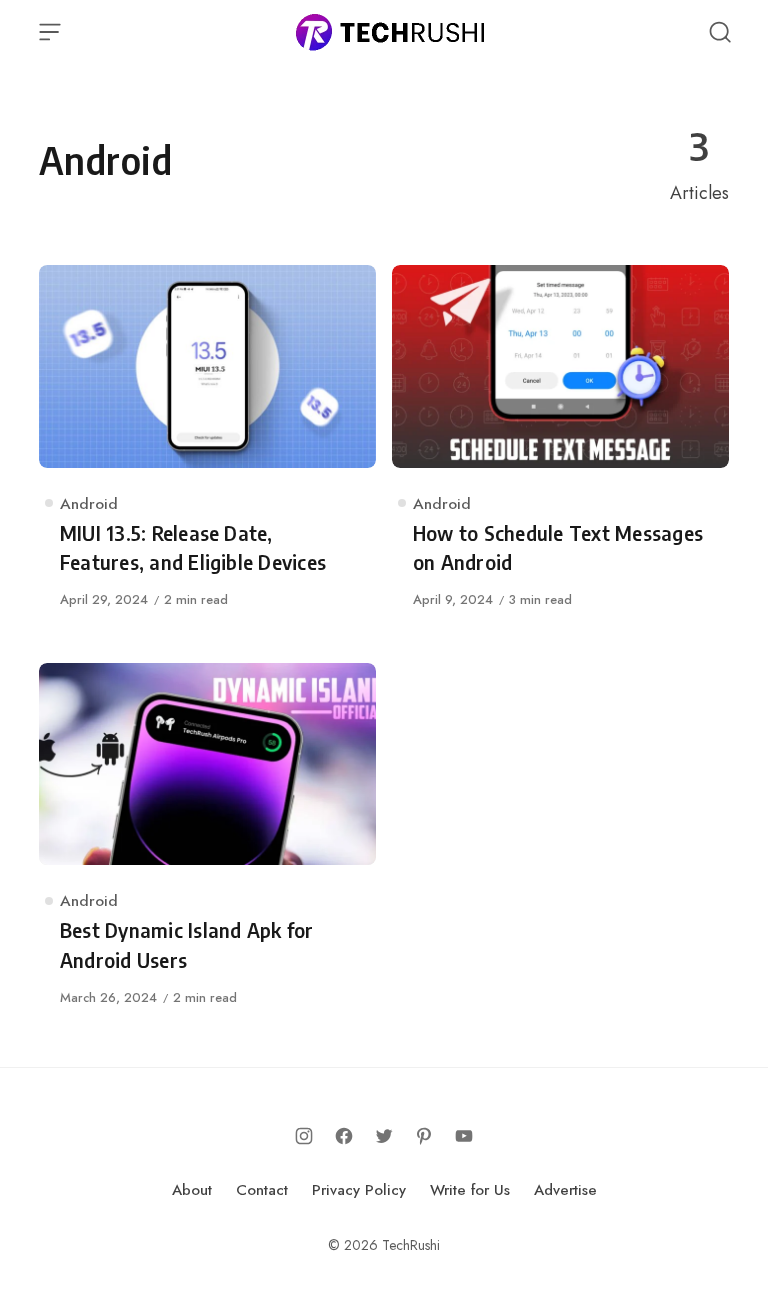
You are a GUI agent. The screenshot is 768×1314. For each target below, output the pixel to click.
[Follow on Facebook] (344, 1136)
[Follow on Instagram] (304, 1136)
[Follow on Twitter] (384, 1136)
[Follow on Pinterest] (424, 1136)
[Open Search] (720, 32)
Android (89, 503)
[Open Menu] (50, 32)
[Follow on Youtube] (464, 1136)
